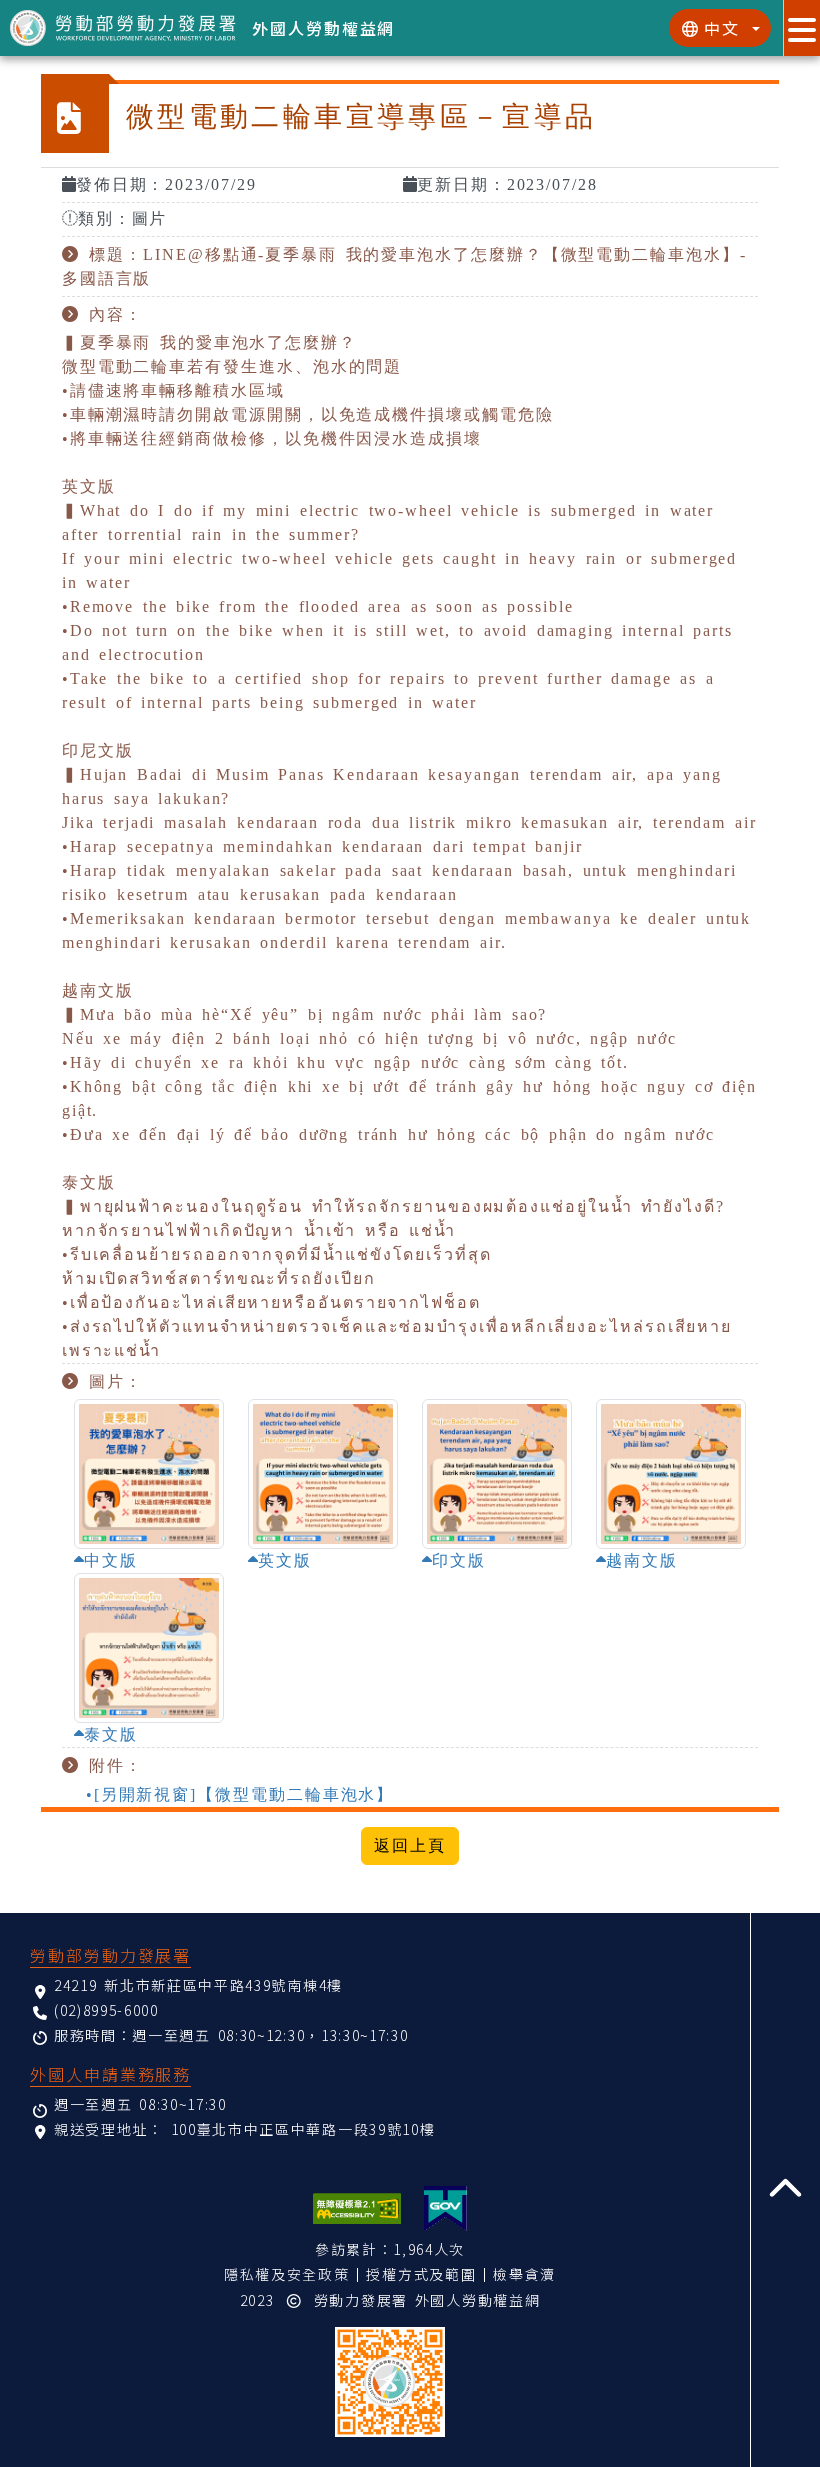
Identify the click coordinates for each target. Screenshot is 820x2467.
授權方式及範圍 (421, 2274)
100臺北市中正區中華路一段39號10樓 (303, 2129)
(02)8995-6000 (106, 2010)
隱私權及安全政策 (286, 2274)
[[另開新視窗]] (445, 2208)
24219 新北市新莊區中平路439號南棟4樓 (198, 1985)
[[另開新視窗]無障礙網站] (357, 2208)
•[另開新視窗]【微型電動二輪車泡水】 (240, 1794)
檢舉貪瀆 (524, 2274)
